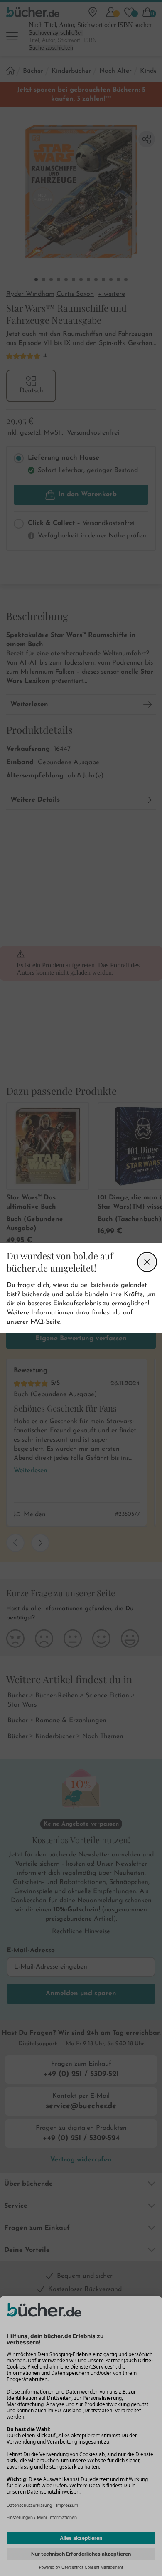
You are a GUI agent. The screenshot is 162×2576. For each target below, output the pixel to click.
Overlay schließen (147, 1262)
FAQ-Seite (45, 1322)
